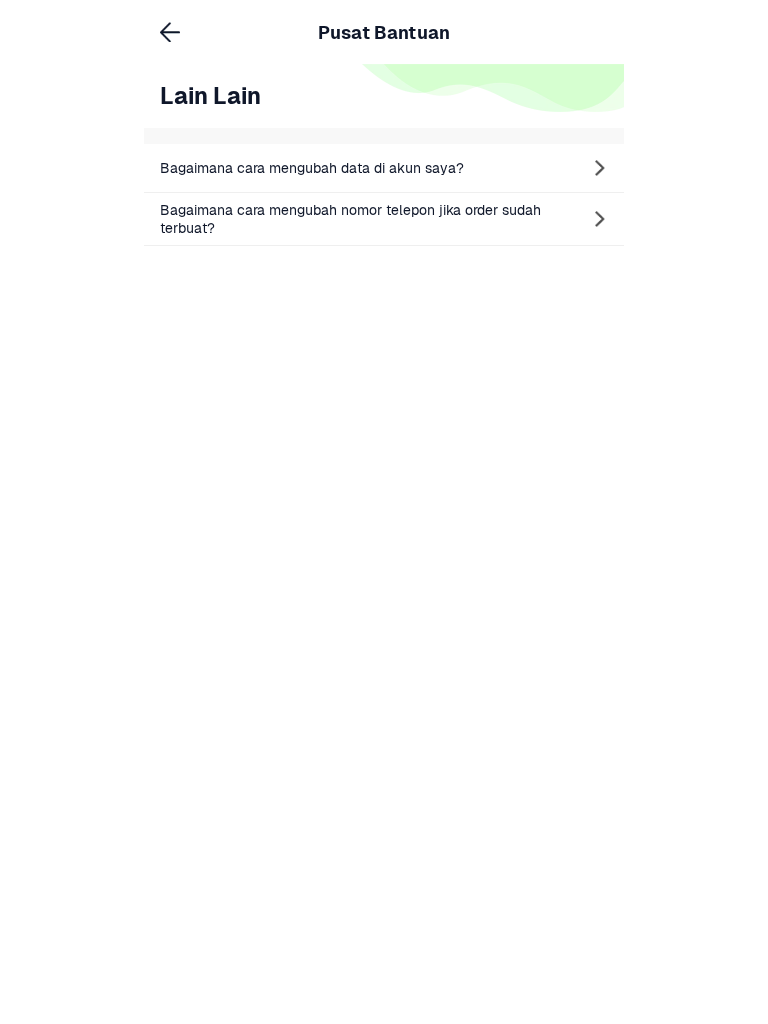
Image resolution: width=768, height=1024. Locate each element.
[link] (384, 168)
